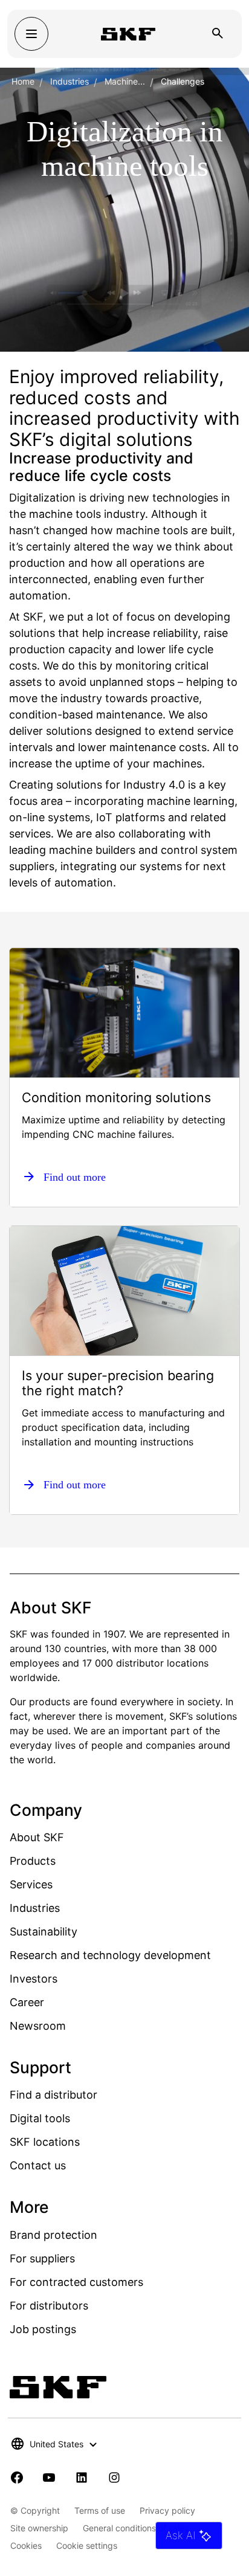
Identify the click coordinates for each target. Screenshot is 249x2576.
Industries (70, 81)
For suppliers (42, 2258)
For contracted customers (76, 2282)
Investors (34, 1979)
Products (33, 1861)
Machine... (125, 81)
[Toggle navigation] (31, 34)
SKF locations (45, 2142)
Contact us (38, 2165)
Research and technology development (110, 1955)
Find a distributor (53, 2095)
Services (31, 1884)
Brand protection (53, 2235)
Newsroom (38, 2026)
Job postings (43, 2329)
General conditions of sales (136, 2528)
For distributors (49, 2306)
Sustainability (44, 1932)
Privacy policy (167, 2510)
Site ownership (39, 2528)
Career (27, 2002)
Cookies (26, 2545)
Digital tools (40, 2118)
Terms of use (100, 2510)
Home (23, 81)
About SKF (37, 1837)
